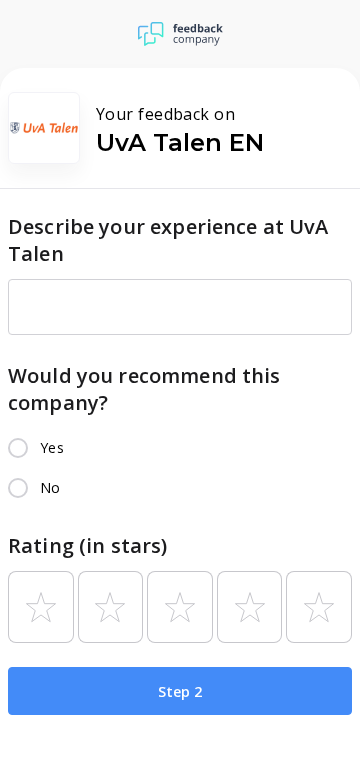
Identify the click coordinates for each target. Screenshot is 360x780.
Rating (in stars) (88, 545)
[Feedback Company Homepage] (180, 34)
